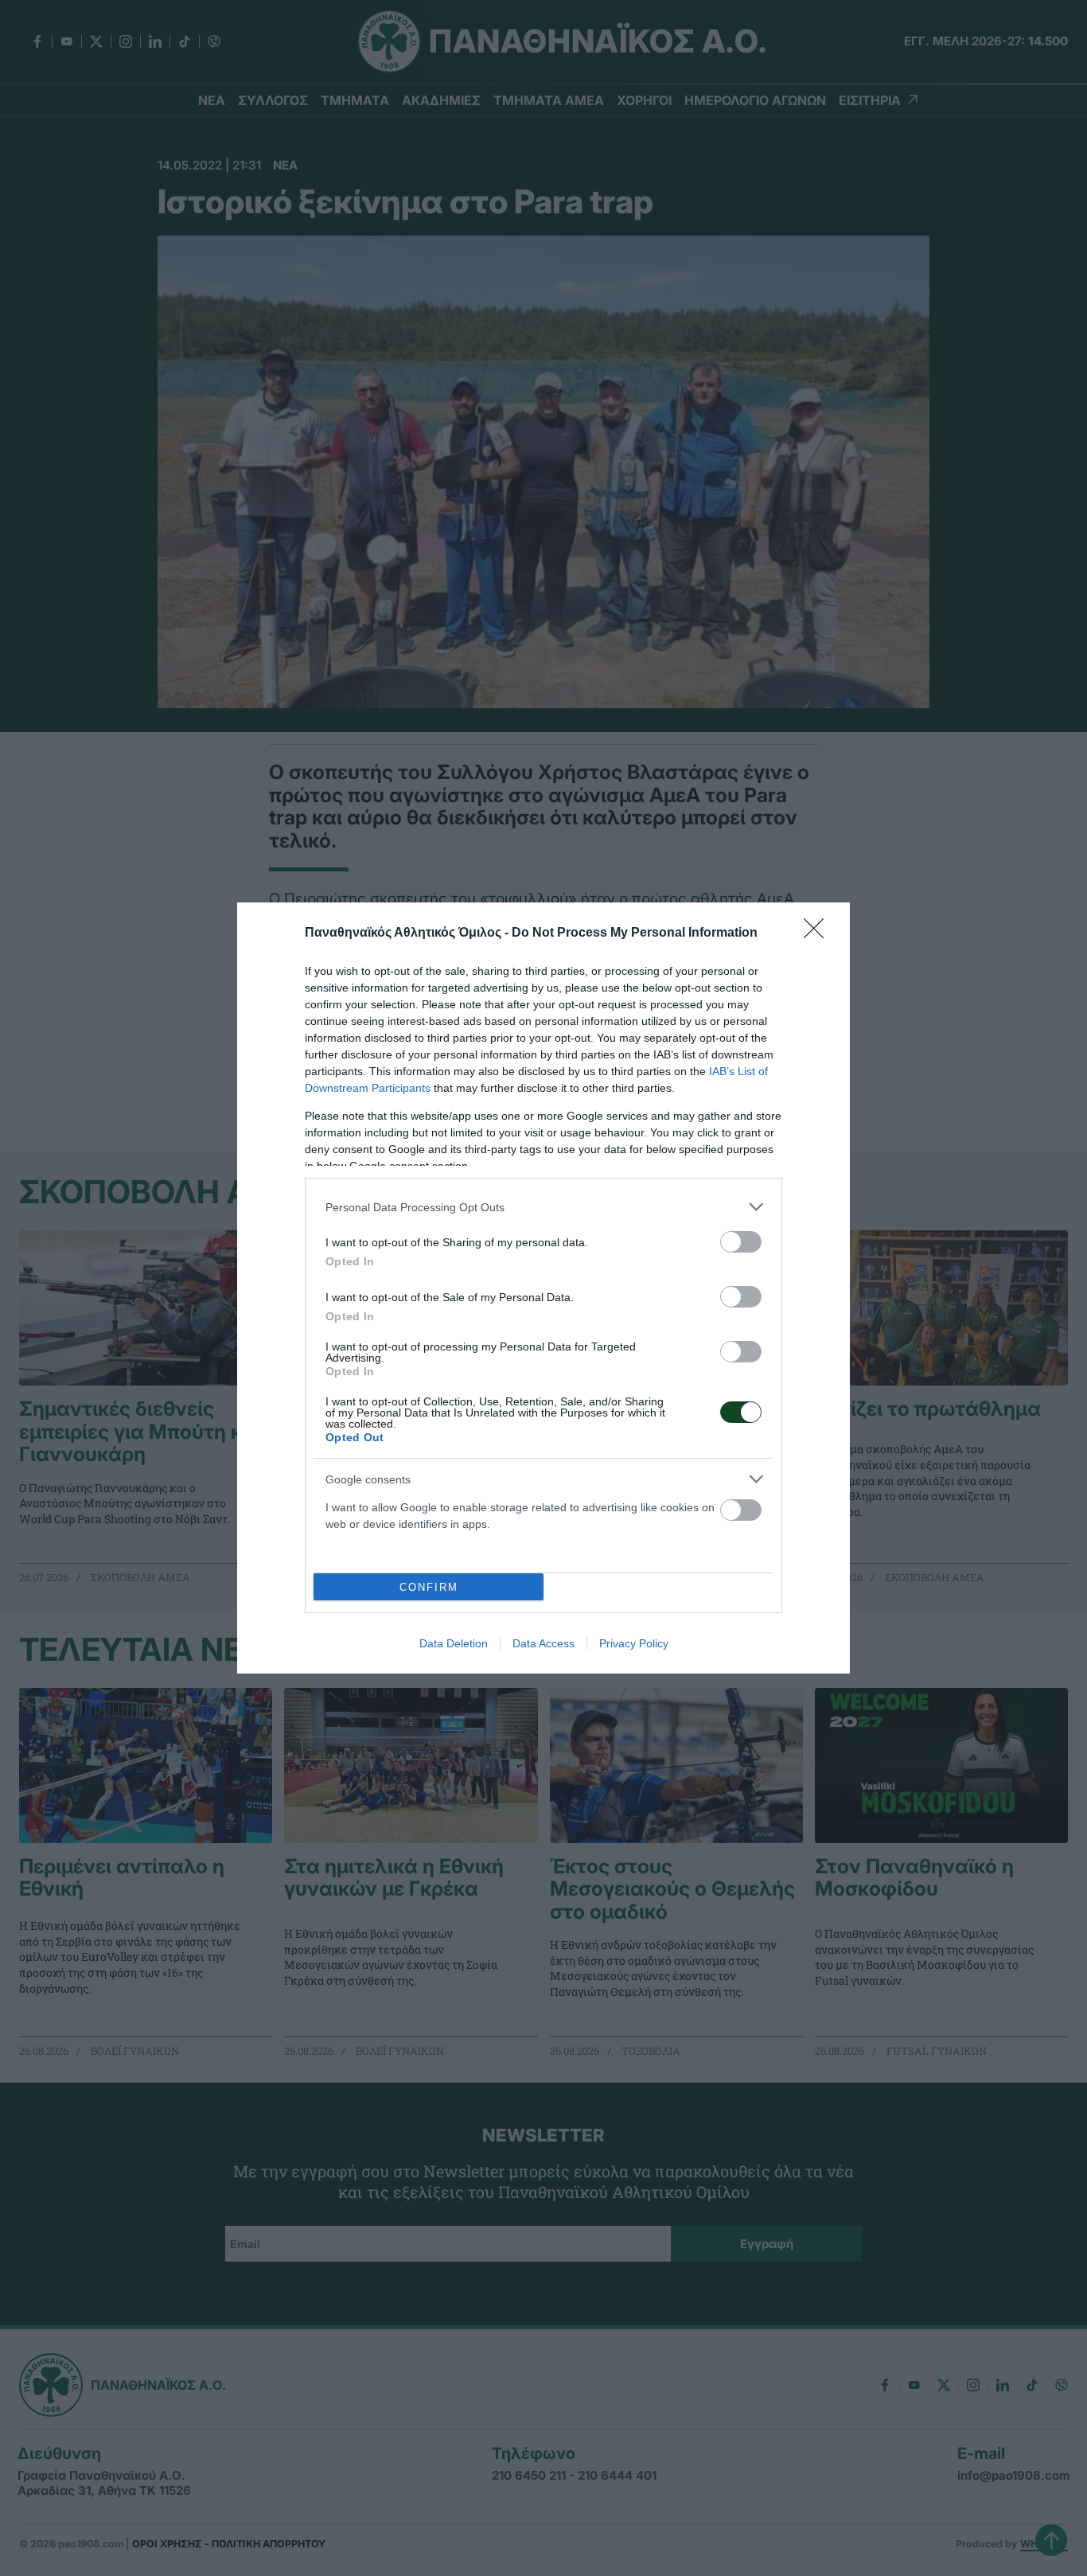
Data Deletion (454, 1643)
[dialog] (543, 1288)
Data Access (543, 1643)
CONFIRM (429, 1587)
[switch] (741, 1242)
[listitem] (543, 1207)
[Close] (819, 933)
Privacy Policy (634, 1643)
